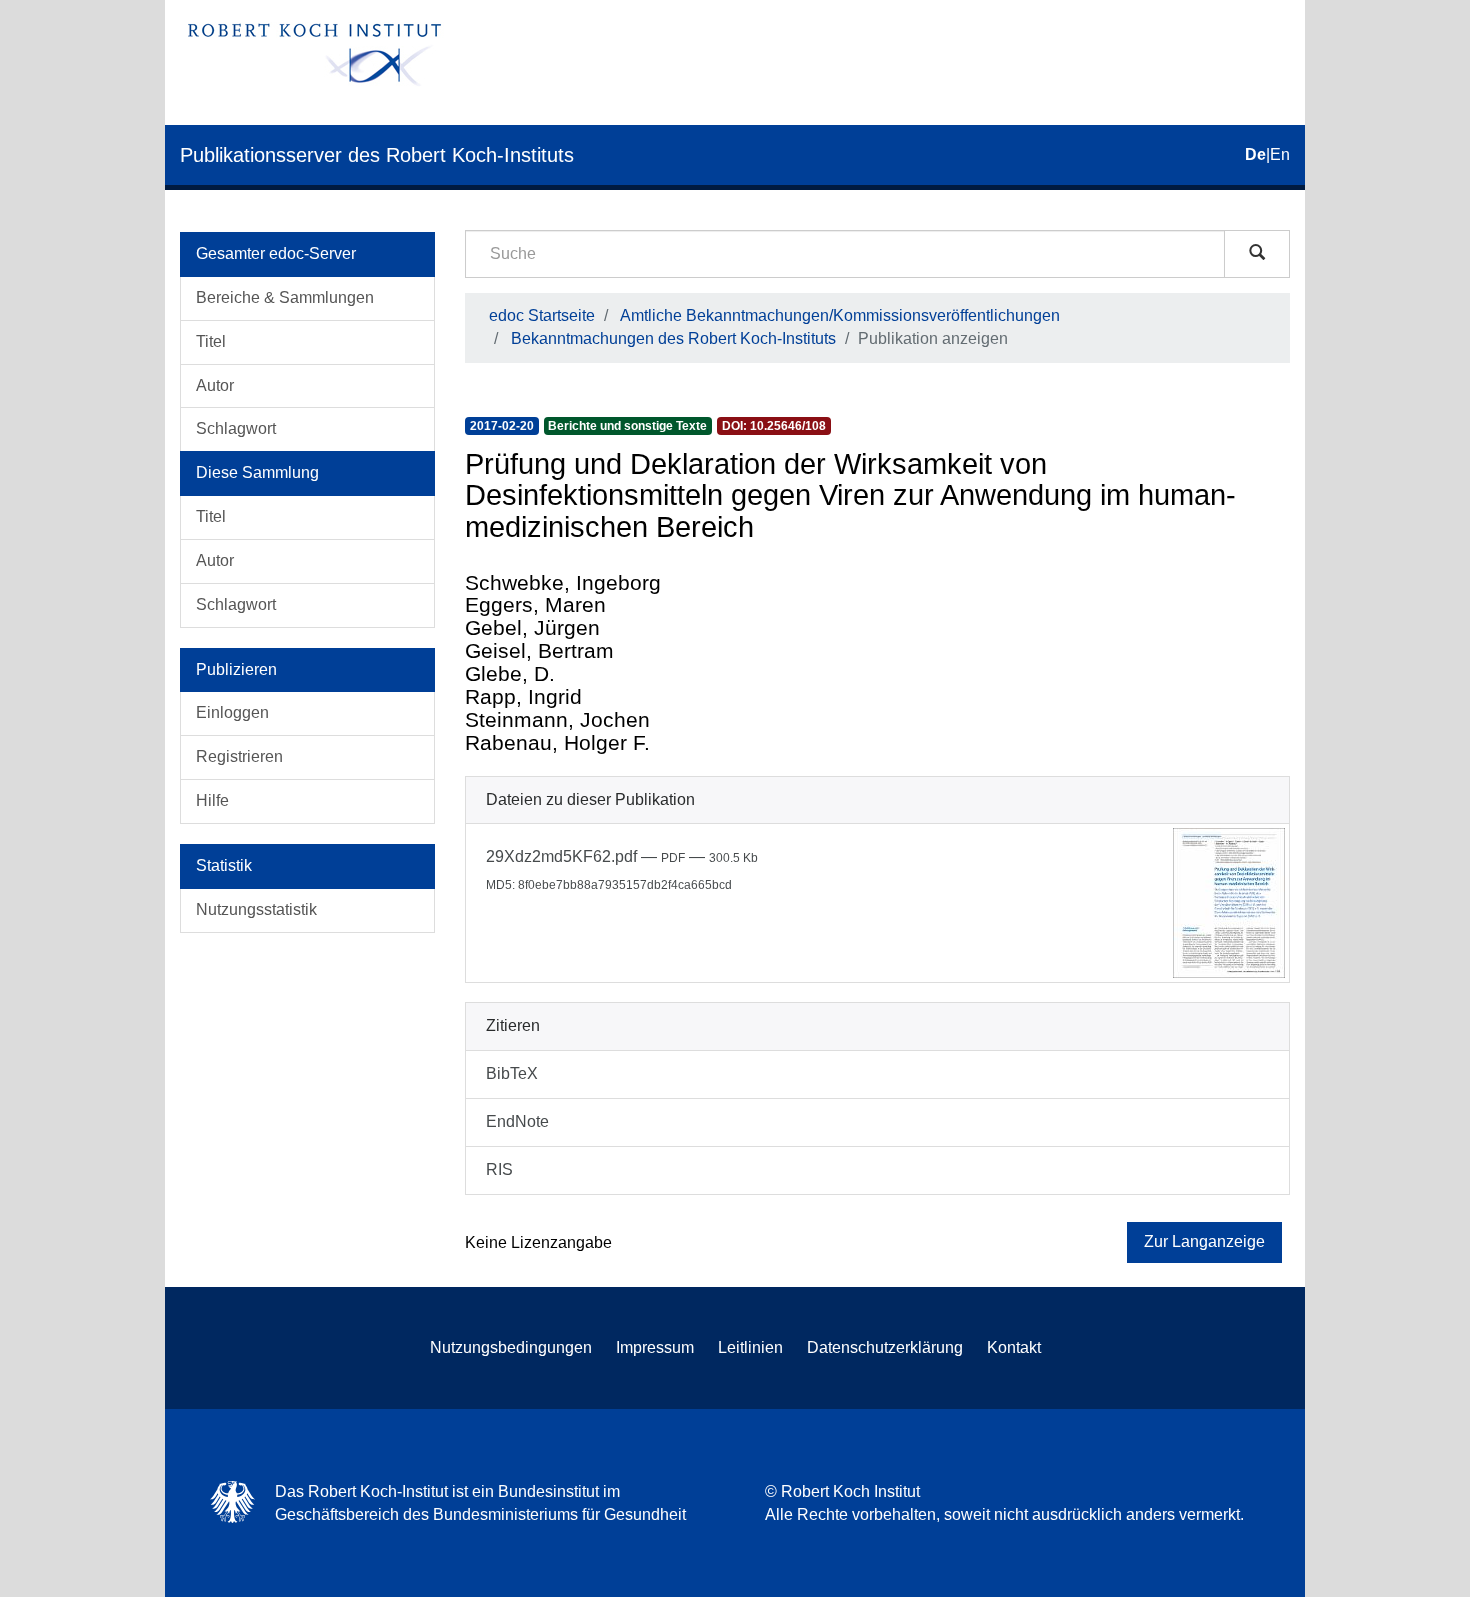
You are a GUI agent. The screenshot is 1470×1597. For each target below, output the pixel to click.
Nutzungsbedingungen (511, 1347)
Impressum (655, 1347)
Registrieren (239, 756)
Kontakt (1014, 1347)
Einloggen (232, 712)
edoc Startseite (542, 315)
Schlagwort (236, 428)
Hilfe (212, 800)
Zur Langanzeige (1204, 1241)
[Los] (1257, 254)
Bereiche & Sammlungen (285, 297)
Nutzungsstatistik (256, 909)
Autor (215, 385)
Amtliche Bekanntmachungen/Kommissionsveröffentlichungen (840, 315)
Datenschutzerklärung (885, 1347)
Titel (211, 341)
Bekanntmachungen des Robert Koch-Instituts (673, 338)
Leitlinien (750, 1347)
